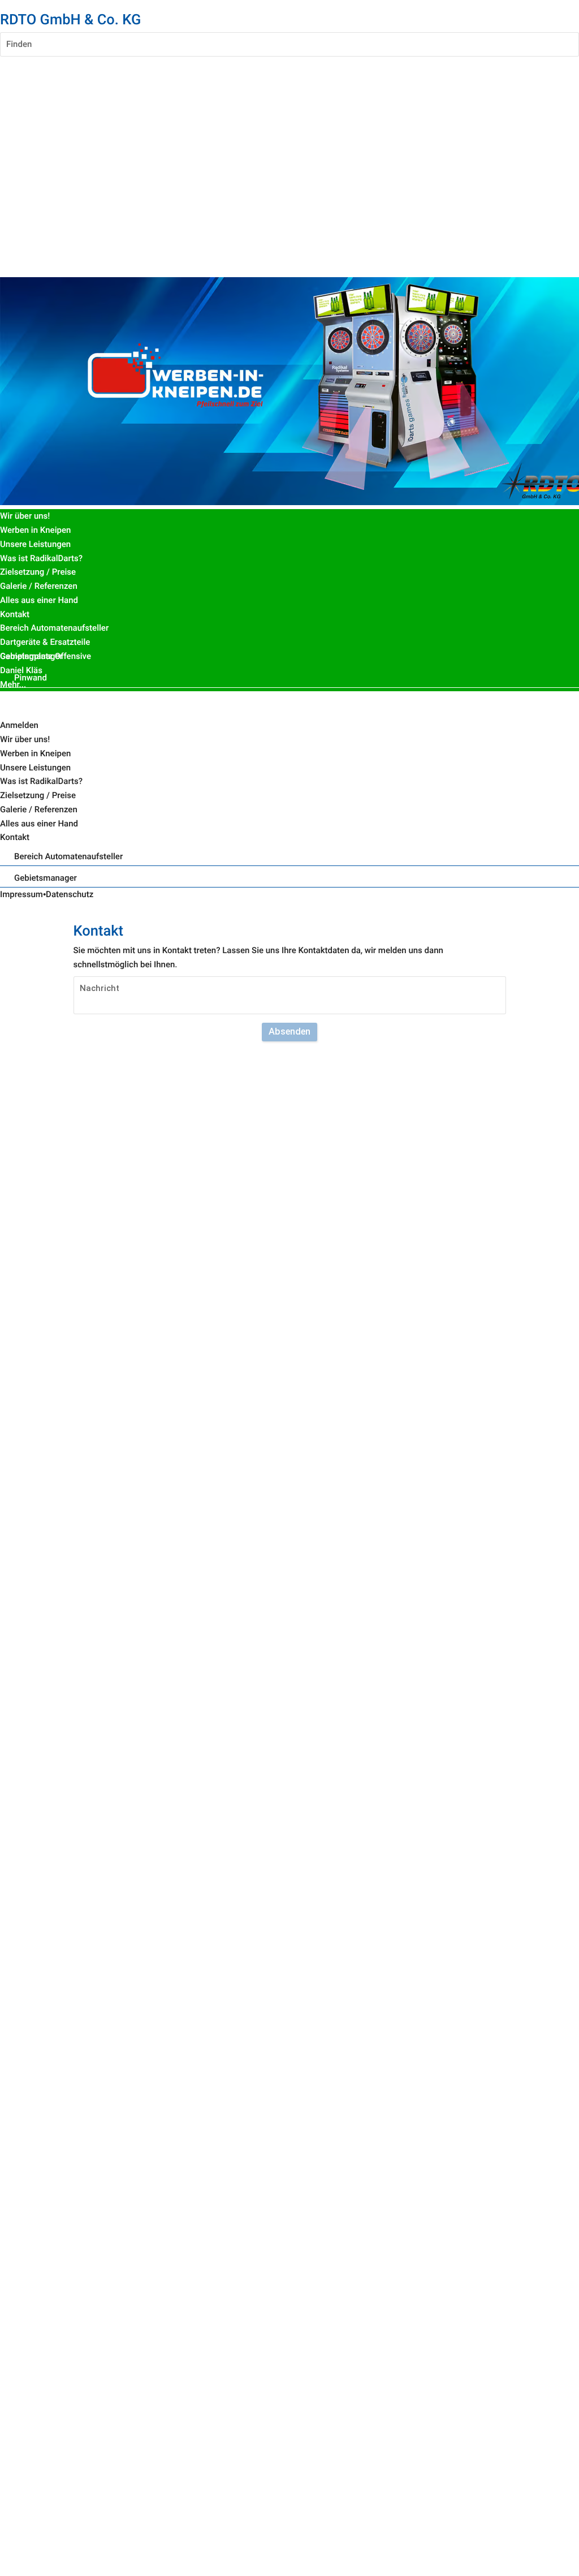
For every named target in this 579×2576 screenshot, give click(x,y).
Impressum (21, 894)
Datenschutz (70, 894)
